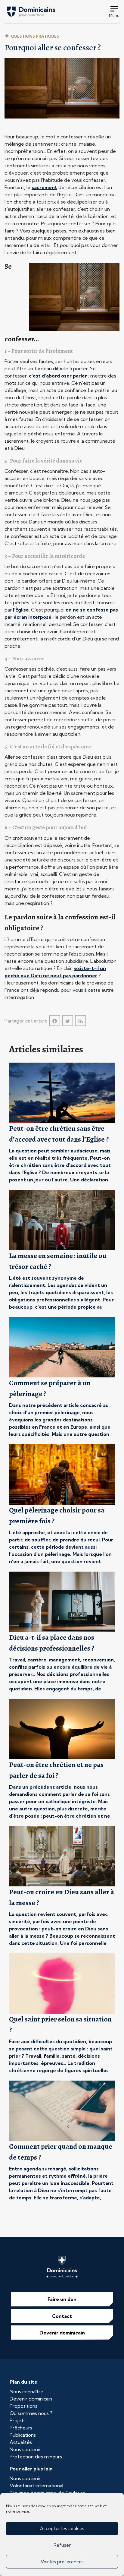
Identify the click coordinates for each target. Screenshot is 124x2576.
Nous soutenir (25, 2449)
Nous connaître (26, 2391)
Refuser (62, 2545)
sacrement (44, 187)
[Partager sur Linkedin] (81, 1021)
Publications (23, 2435)
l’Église (21, 610)
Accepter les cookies (62, 2529)
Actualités (21, 2442)
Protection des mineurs (36, 2457)
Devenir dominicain (62, 2333)
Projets (18, 2420)
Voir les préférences (62, 2562)
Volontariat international (36, 2486)
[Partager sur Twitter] (68, 1021)
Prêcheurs (21, 2428)
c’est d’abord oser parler (58, 376)
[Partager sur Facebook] (55, 1021)
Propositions (23, 2406)
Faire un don (62, 2299)
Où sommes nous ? (31, 2413)
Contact (62, 2316)
